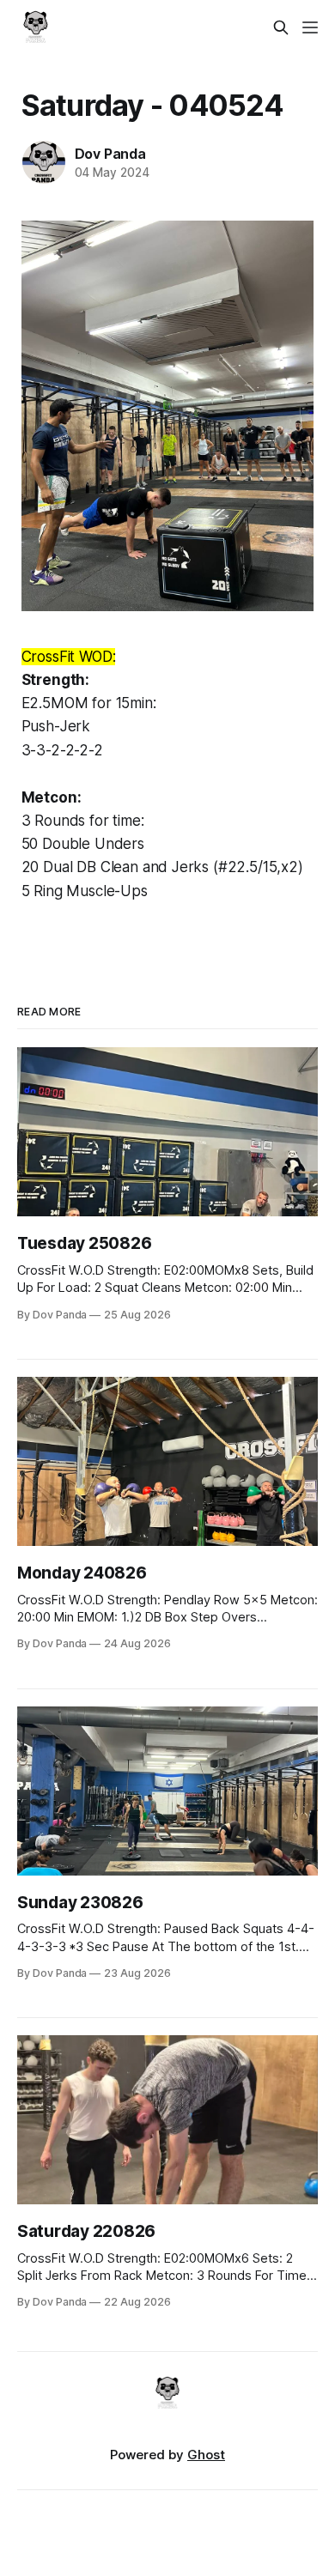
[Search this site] (281, 27)
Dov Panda (110, 154)
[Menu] (310, 27)
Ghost (206, 2455)
